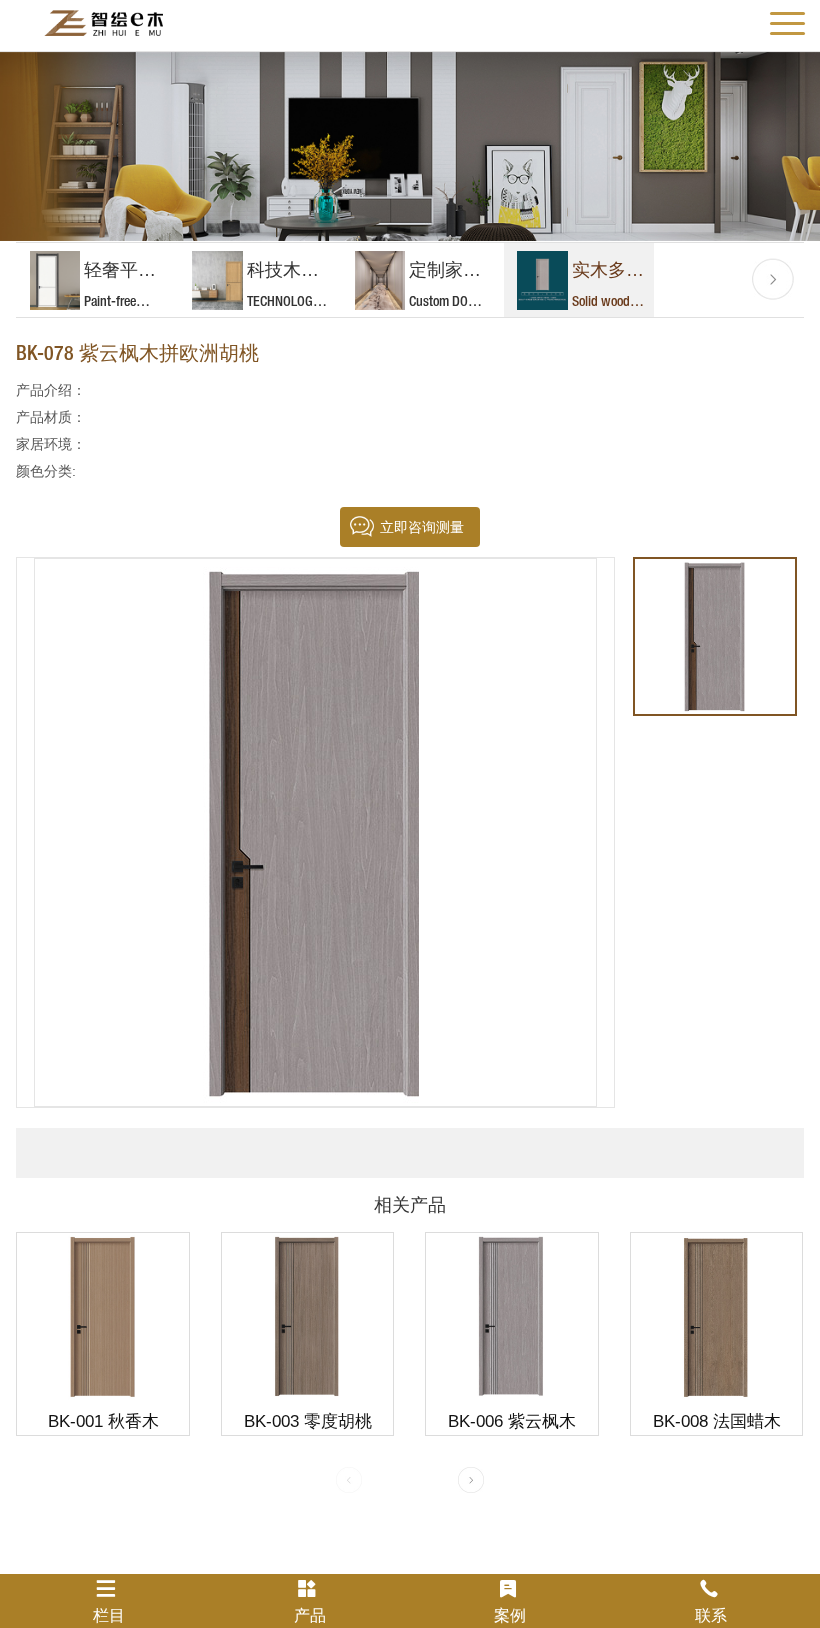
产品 (310, 1615)
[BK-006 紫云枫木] (511, 1315)
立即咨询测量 (422, 527)
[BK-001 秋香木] (102, 1315)
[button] (773, 279)
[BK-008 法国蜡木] (716, 1315)
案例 (510, 1615)
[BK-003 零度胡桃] (307, 1315)
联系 (711, 1615)
